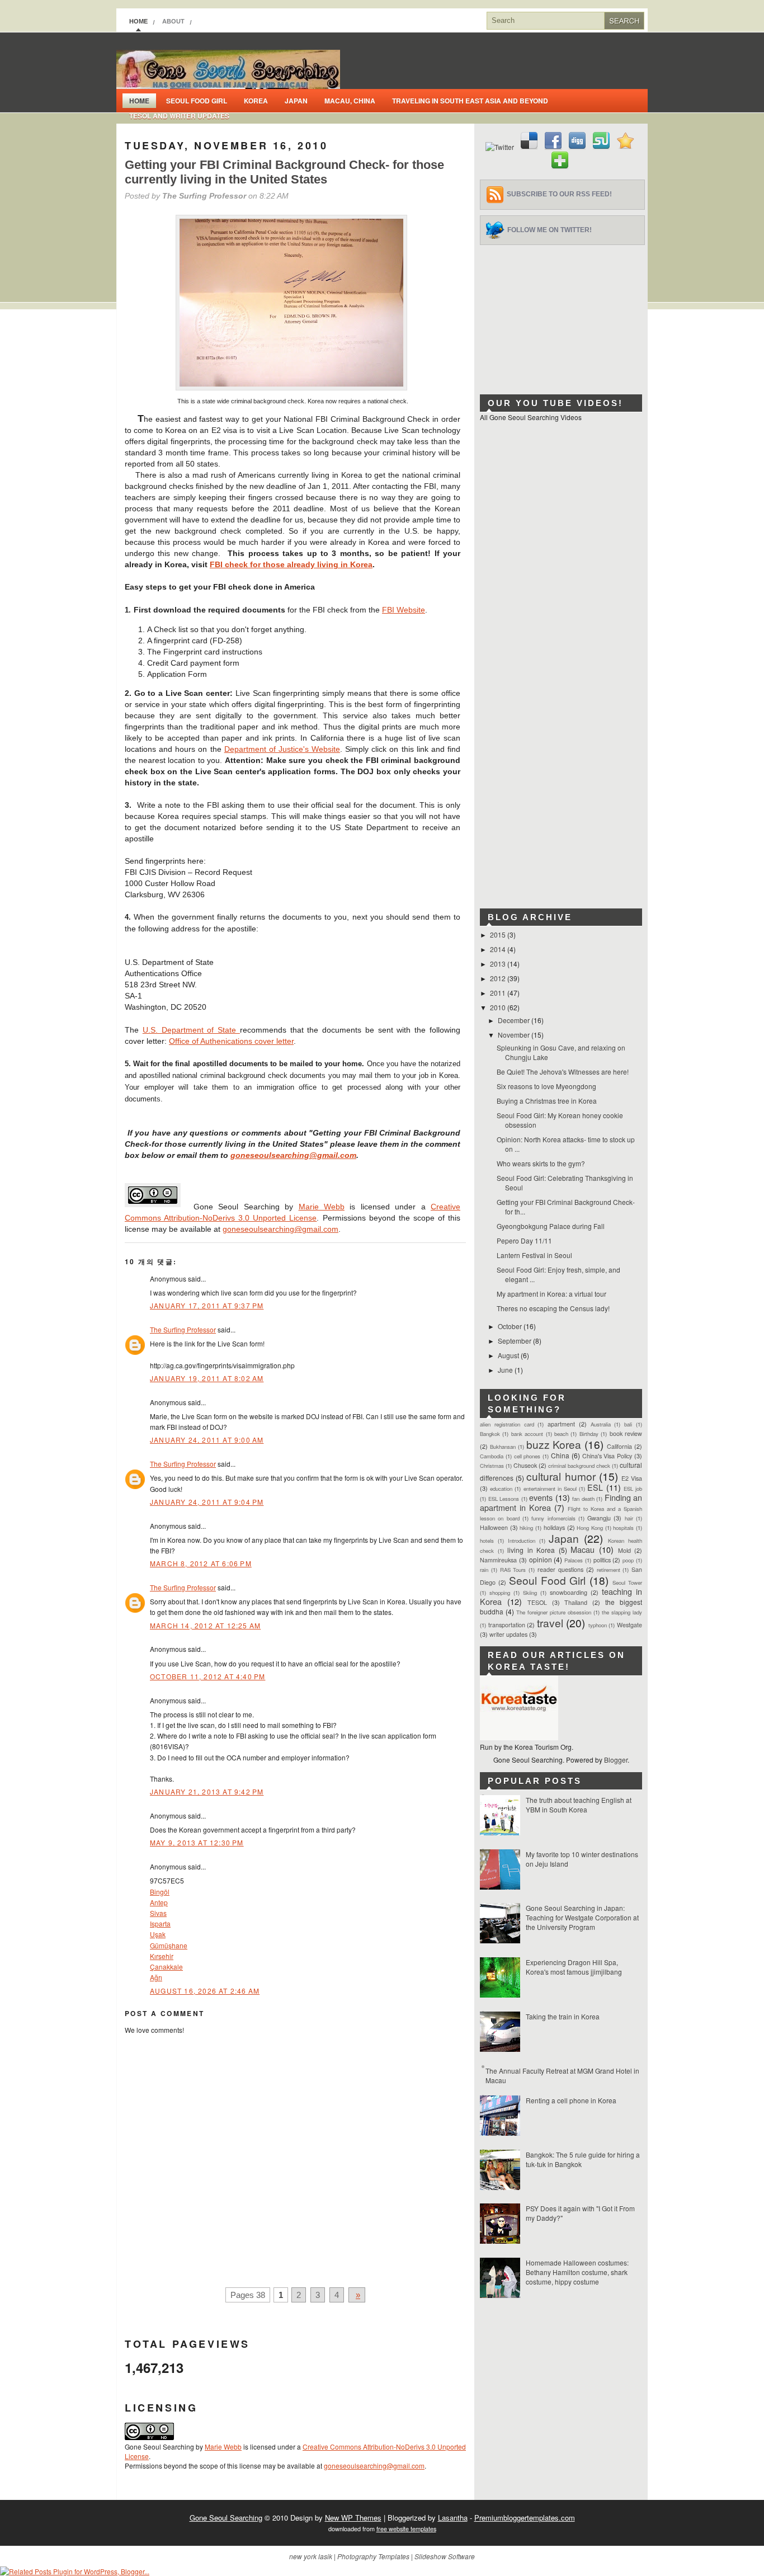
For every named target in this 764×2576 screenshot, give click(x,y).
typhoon (598, 1625)
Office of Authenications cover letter (231, 1041)
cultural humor (561, 1476)
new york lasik (311, 2556)
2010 (499, 1007)
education (501, 1489)
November (515, 1035)
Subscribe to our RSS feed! (559, 194)
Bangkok (490, 1434)
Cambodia (492, 1456)
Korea (256, 101)
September (515, 1341)
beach (561, 1434)
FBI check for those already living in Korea (291, 564)
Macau (583, 1549)
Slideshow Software (445, 2556)
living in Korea (531, 1550)
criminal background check (579, 1466)
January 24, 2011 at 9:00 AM (207, 1440)
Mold (624, 1550)
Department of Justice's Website (282, 749)
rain (484, 1570)
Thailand (576, 1602)
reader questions (560, 1569)
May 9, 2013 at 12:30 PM (197, 1842)
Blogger (616, 1760)
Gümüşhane (169, 1945)
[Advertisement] (564, 315)
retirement (609, 1570)
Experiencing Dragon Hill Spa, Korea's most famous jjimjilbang (574, 1967)
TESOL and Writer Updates (179, 116)
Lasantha (453, 2518)
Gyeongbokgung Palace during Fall (551, 1226)
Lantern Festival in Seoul (534, 1255)
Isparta (160, 1923)
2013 (499, 964)
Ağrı (156, 1977)
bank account (527, 1434)
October (511, 1326)
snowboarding (569, 1592)
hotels (487, 1541)
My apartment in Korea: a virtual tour (551, 1294)
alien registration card (507, 1424)
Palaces (574, 1560)
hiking (526, 1528)
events (541, 1497)
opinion (541, 1559)
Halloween (494, 1527)
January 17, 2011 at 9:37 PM (207, 1305)
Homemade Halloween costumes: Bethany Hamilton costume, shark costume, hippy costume (577, 2272)
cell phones (527, 1456)
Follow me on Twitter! (550, 230)
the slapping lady (622, 1612)
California (619, 1446)
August (509, 1355)
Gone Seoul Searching (226, 2518)
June (506, 1370)
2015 (499, 934)
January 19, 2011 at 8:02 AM (207, 1378)
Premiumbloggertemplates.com (525, 2518)
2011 (499, 993)
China (560, 1455)
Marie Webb (322, 1207)
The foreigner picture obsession (554, 1612)
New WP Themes (353, 2518)
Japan (296, 101)
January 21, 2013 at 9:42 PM (207, 1791)
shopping (500, 1593)
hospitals (623, 1528)
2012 (499, 978)
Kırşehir (162, 1956)
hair (629, 1518)
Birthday (589, 1434)
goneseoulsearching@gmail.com (293, 1155)
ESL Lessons (504, 1499)
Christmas (492, 1466)
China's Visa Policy (607, 1456)
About (173, 21)
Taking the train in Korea (563, 2016)
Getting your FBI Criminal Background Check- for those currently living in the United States (284, 172)
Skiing (530, 1593)
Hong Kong (590, 1528)
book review (626, 1433)
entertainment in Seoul (550, 1489)
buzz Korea (554, 1444)
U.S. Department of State (191, 1030)
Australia (601, 1424)
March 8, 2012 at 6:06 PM (201, 1563)
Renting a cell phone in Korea (571, 2100)
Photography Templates (373, 2556)
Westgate (629, 1625)
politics (602, 1560)
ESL (595, 1487)
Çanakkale (166, 1967)
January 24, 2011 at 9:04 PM (207, 1502)
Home (138, 21)
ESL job (633, 1489)
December (515, 1020)
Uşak (158, 1934)
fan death (583, 1499)
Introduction (522, 1541)
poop (628, 1560)
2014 (499, 949)
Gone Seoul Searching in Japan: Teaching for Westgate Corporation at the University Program (582, 1917)
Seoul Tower (627, 1583)
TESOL (537, 1602)
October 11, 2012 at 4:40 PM (207, 1676)
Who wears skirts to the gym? (541, 1163)
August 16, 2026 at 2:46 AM (205, 1991)
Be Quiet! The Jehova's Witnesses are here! (563, 1072)
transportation (507, 1625)
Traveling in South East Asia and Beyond (470, 101)
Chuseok (525, 1465)
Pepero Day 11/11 (524, 1240)
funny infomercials (553, 1518)
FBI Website (404, 610)
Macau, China (350, 101)
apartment (561, 1424)
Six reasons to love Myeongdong (546, 1086)
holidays (554, 1527)
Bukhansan (503, 1447)
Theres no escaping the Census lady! (553, 1308)
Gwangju (599, 1518)
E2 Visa (632, 1478)
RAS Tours (513, 1570)
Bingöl (160, 1892)
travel (550, 1623)
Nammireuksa (498, 1560)
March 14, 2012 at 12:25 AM (205, 1625)
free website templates (406, 2529)
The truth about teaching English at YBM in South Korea (579, 1805)
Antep (159, 1902)
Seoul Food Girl (197, 101)
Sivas (158, 1913)
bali (628, 1424)
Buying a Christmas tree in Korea (547, 1101)
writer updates (508, 1634)
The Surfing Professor (183, 1329)
